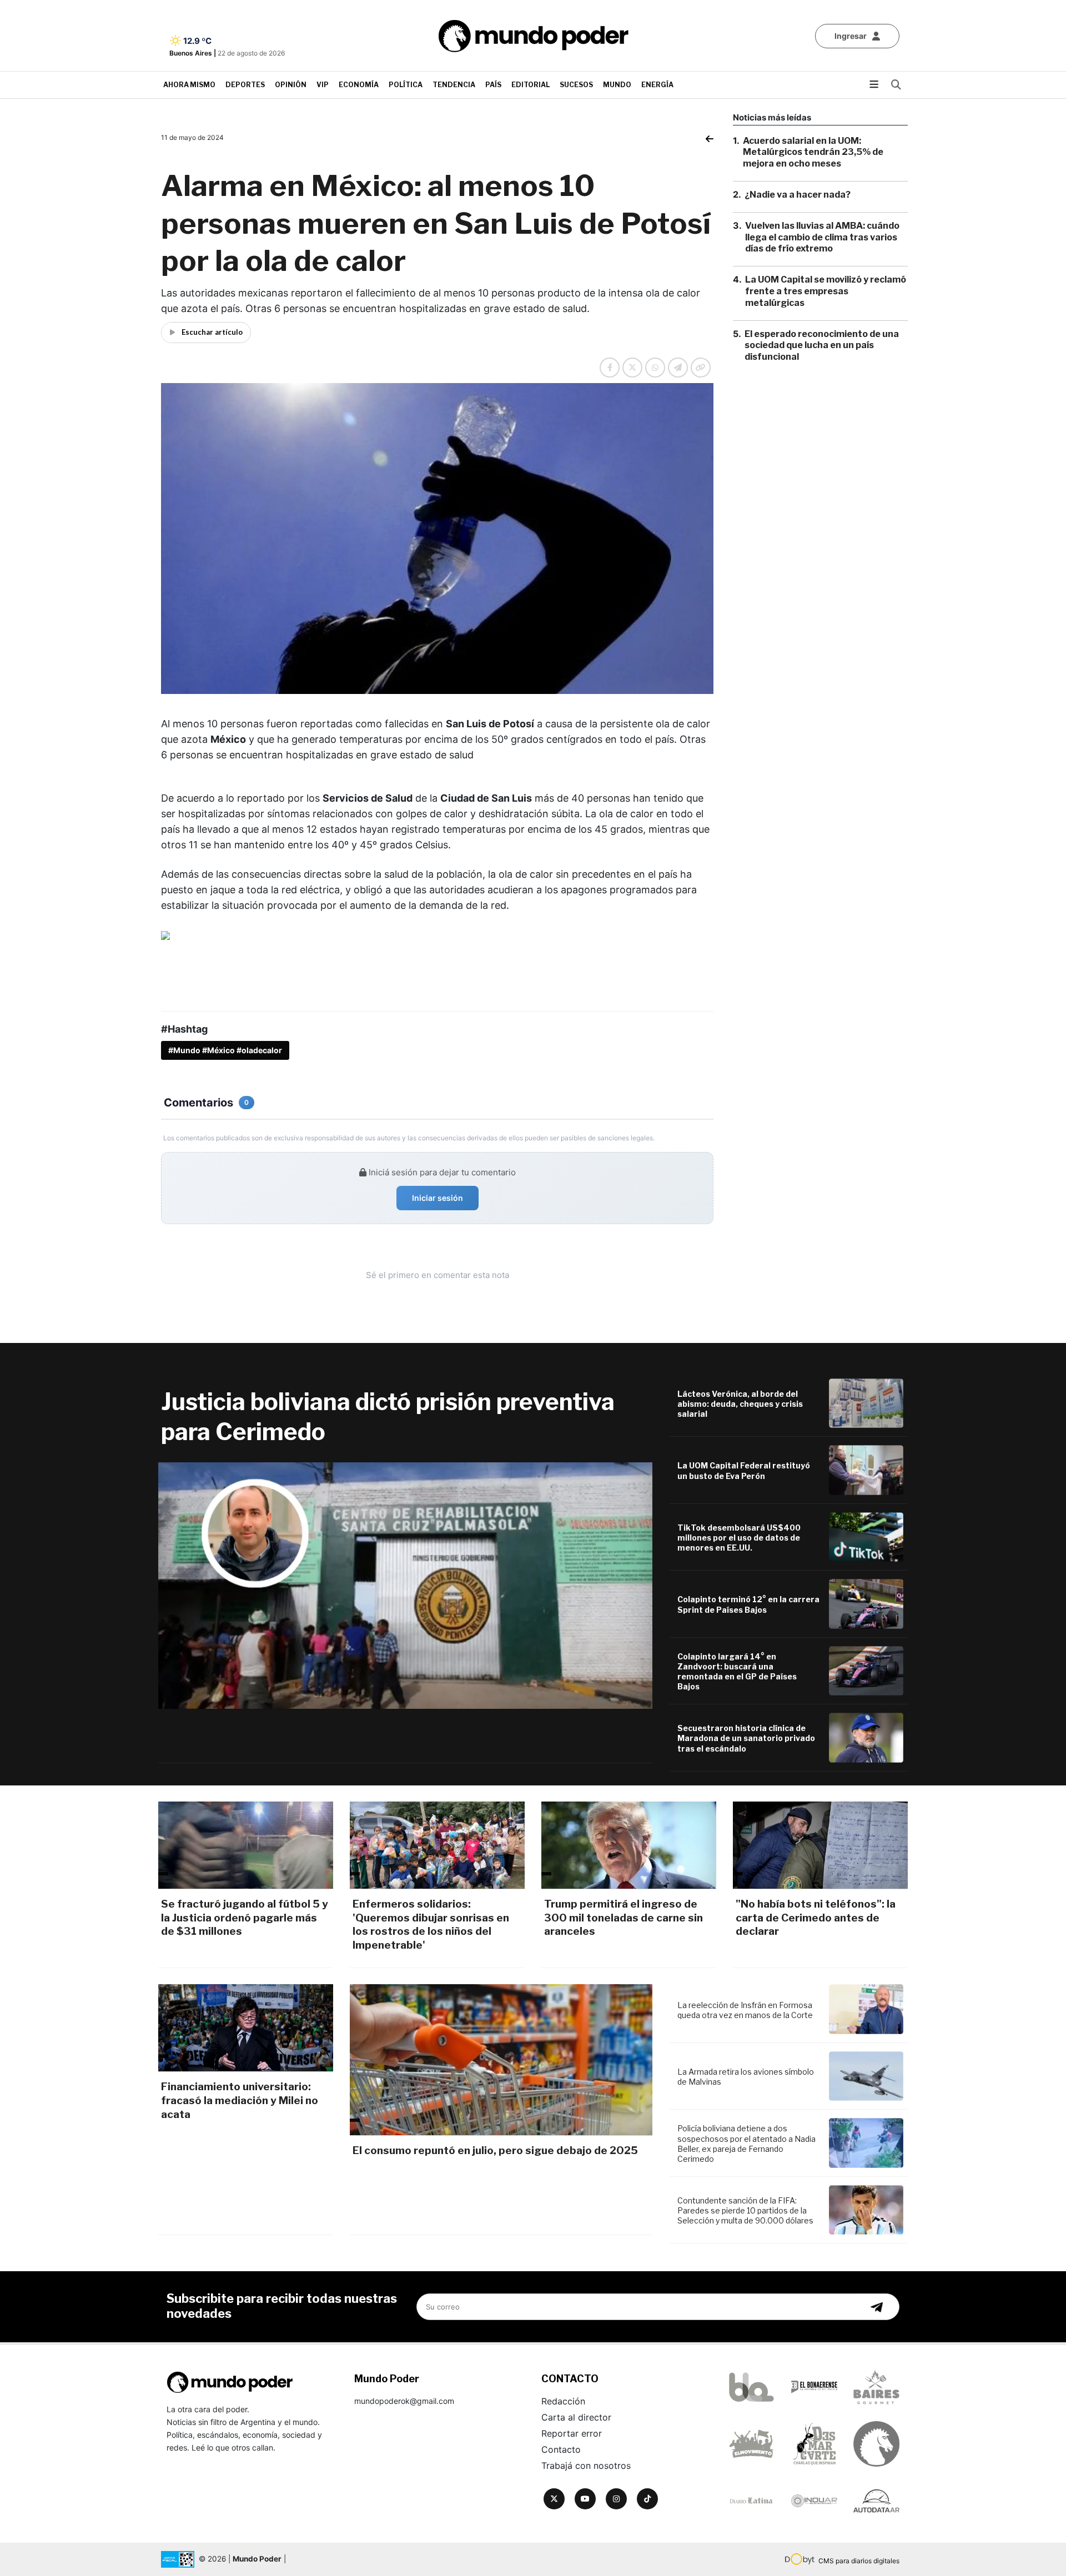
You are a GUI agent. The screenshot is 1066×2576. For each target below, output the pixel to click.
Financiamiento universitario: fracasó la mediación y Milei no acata (240, 2100)
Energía (657, 85)
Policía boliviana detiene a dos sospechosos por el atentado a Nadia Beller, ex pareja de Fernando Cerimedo (746, 2144)
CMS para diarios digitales (859, 2561)
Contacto (561, 2449)
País (493, 85)
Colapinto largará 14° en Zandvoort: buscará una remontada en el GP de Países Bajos (737, 1672)
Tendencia (454, 85)
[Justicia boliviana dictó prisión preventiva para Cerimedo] (405, 1586)
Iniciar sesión (438, 1198)
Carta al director (576, 2417)
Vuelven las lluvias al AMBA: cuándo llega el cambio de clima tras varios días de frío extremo (822, 237)
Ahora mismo (189, 85)
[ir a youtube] (585, 2499)
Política (406, 85)
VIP (323, 85)
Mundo (617, 85)
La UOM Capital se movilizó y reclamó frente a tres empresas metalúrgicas (826, 292)
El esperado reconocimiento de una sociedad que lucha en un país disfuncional (822, 346)
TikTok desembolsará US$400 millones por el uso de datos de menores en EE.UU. (739, 1538)
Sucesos (576, 85)
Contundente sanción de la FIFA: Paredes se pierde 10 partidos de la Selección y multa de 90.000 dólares (745, 2210)
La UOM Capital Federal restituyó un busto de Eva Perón (744, 1470)
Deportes (245, 85)
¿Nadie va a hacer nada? (798, 195)
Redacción (563, 2401)
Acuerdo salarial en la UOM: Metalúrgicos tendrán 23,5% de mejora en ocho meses (813, 152)
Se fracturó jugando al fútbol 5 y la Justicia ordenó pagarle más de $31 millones (245, 1918)
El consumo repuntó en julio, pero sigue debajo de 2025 (495, 2150)
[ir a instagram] (616, 2499)
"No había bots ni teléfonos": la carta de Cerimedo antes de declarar (816, 1918)
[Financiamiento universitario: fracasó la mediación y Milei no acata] (246, 2028)
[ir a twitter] (554, 2499)
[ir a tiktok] (647, 2499)
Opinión (291, 85)
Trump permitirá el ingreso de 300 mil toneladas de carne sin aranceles (623, 1918)
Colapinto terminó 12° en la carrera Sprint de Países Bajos (748, 1604)
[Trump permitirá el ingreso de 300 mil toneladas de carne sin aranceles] (629, 1845)
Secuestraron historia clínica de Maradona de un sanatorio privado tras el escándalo (746, 1738)
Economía (359, 85)
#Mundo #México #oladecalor (225, 1050)
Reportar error (572, 2433)
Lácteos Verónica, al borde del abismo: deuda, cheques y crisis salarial (740, 1404)
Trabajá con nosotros (586, 2466)
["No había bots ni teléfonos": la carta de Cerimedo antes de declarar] (820, 1845)
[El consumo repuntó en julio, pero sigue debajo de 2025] (501, 2060)
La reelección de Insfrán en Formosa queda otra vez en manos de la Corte (745, 2010)
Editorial (531, 85)
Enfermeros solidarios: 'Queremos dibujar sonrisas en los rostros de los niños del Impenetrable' (431, 1925)
